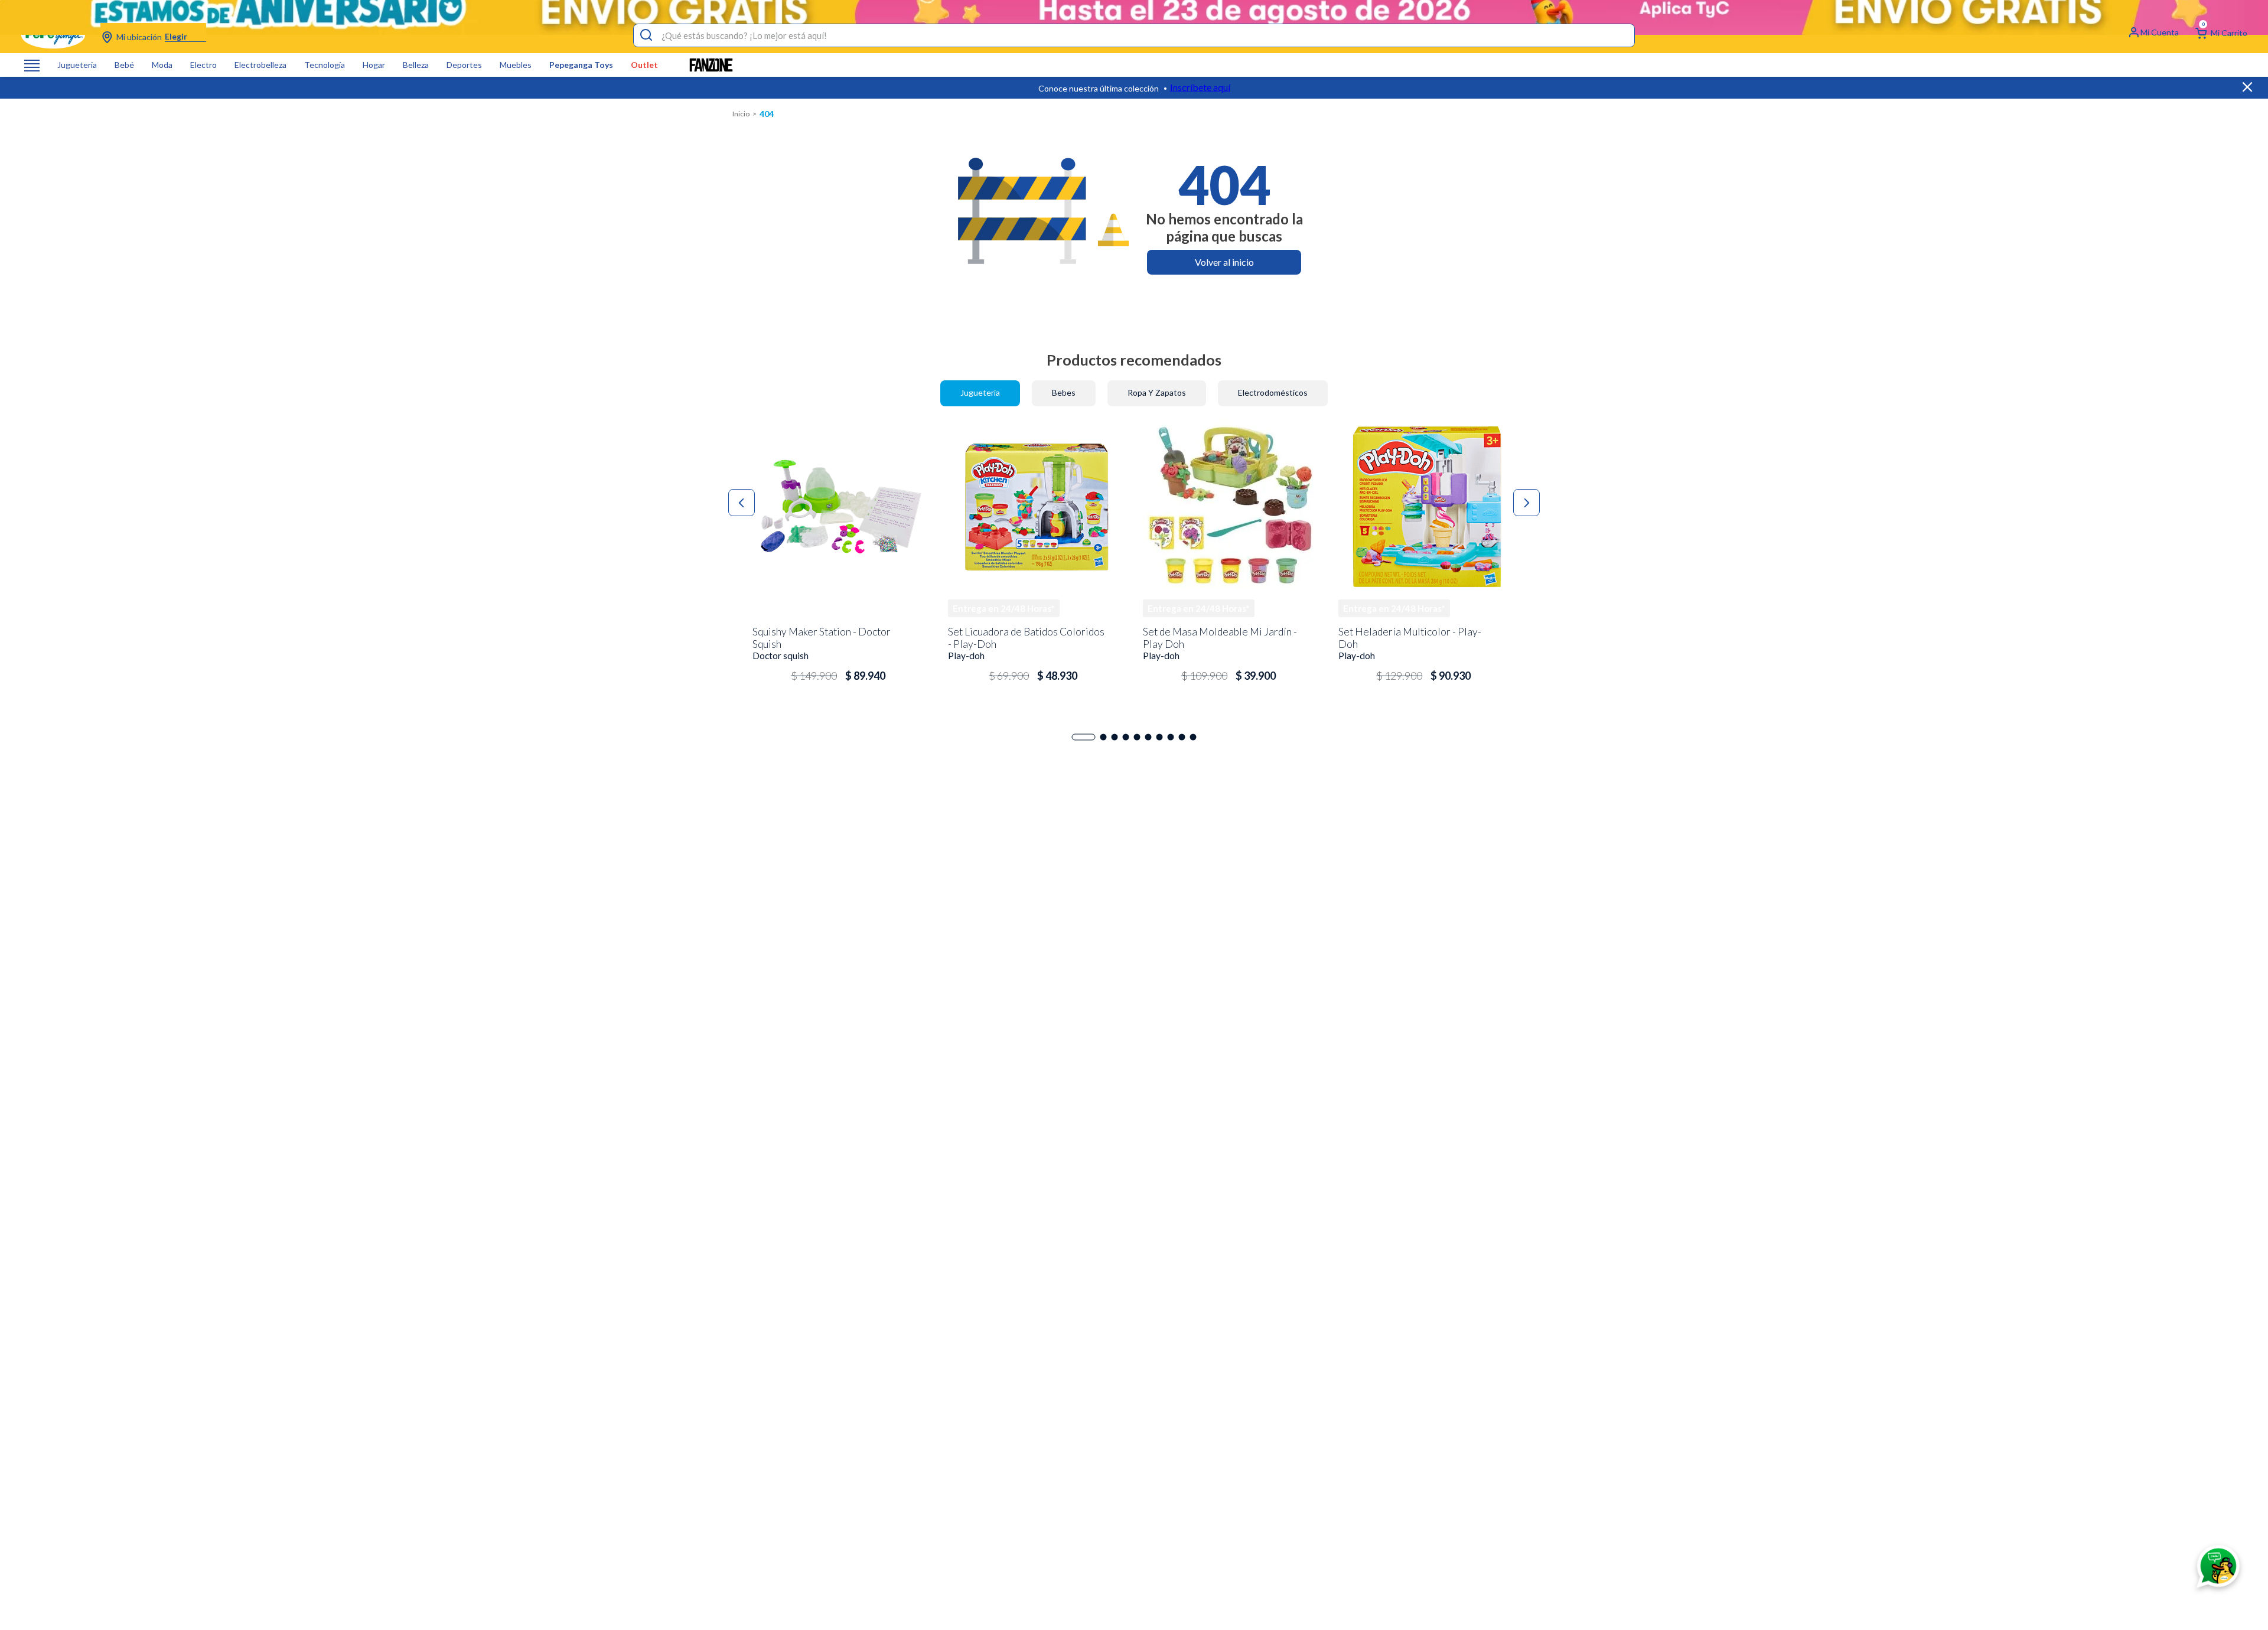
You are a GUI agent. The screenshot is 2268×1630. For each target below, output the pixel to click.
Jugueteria (77, 65)
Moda (162, 65)
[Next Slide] (1526, 503)
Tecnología (325, 65)
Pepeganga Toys (581, 65)
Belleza (416, 65)
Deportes (464, 65)
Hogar (374, 65)
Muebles (516, 65)
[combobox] (1134, 35)
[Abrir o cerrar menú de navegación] (32, 65)
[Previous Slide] (742, 503)
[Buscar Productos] (646, 35)
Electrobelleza (260, 65)
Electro (203, 65)
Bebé (124, 65)
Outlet (644, 65)
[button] (1084, 737)
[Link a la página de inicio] (741, 114)
